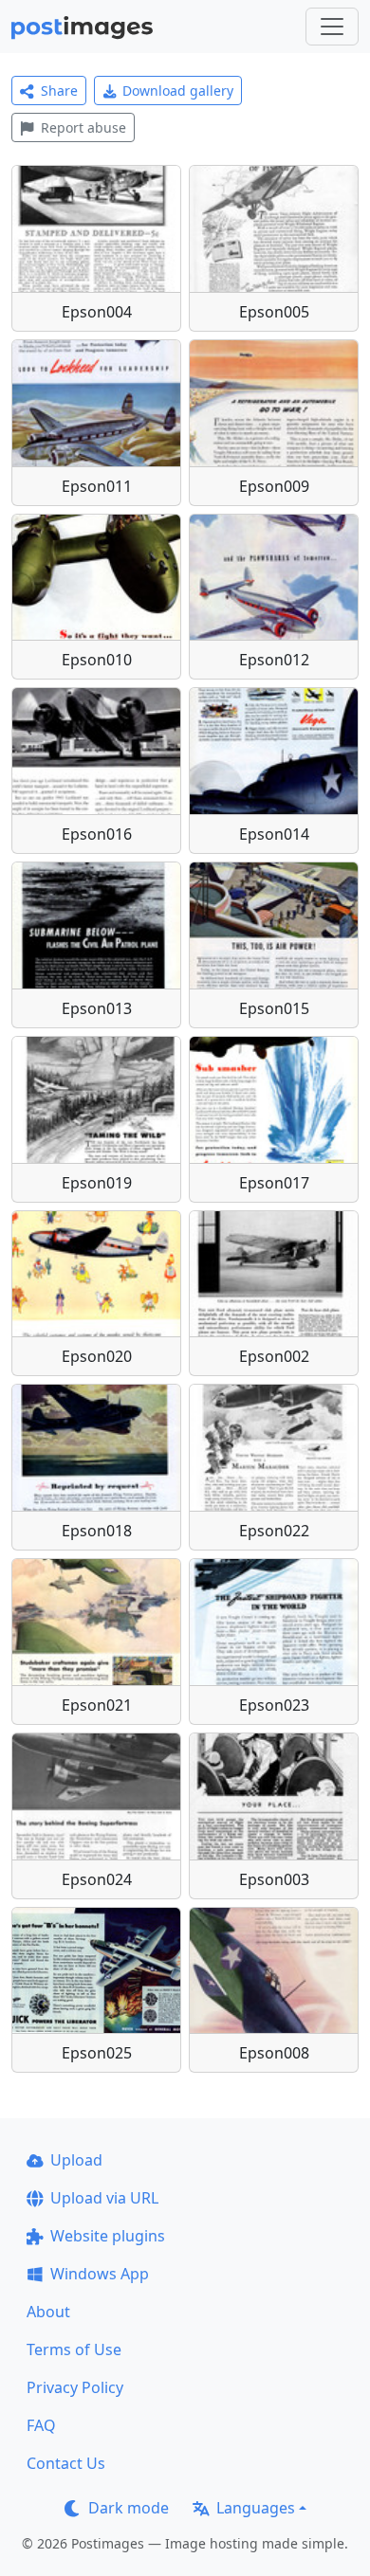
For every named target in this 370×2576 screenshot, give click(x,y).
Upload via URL (104, 2198)
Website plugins (108, 2236)
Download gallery (178, 91)
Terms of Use (74, 2349)
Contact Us (66, 2463)
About (48, 2312)
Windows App (100, 2274)
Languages (256, 2508)
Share (59, 91)
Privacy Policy (75, 2387)
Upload (76, 2160)
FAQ (41, 2425)
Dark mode (129, 2508)
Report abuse (83, 127)
